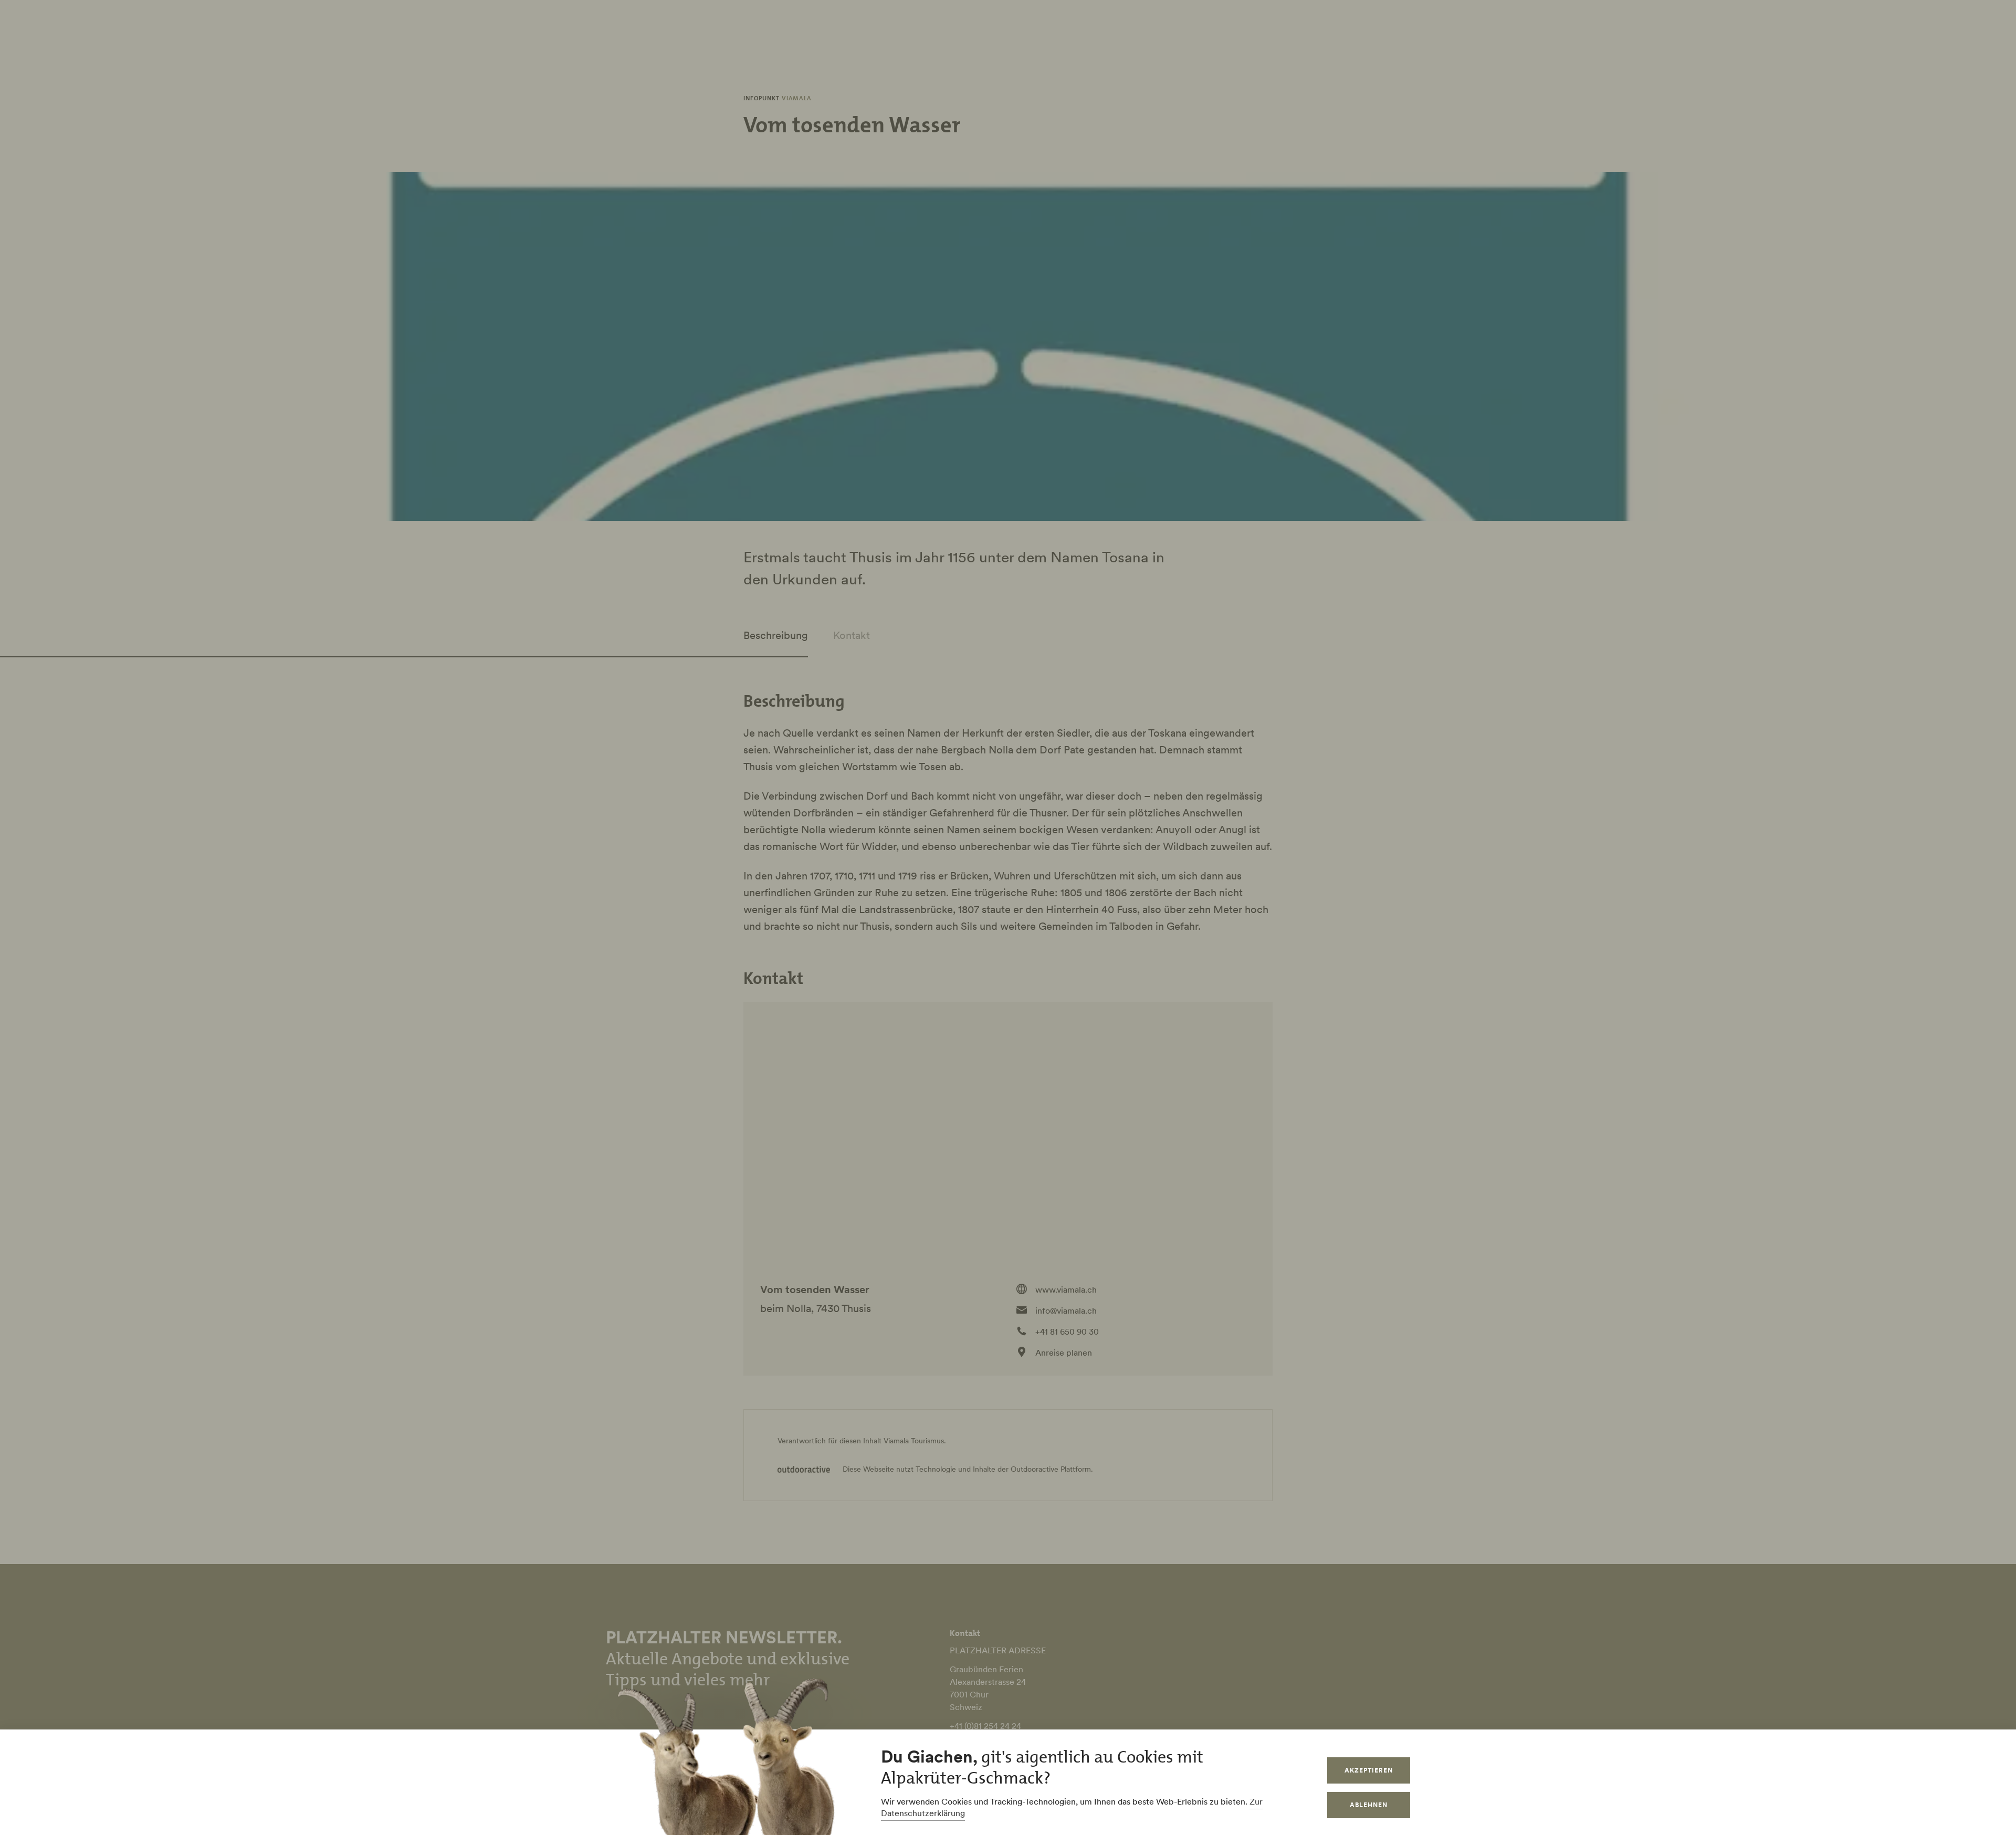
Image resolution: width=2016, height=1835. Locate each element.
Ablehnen (1369, 1805)
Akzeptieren (1369, 1770)
